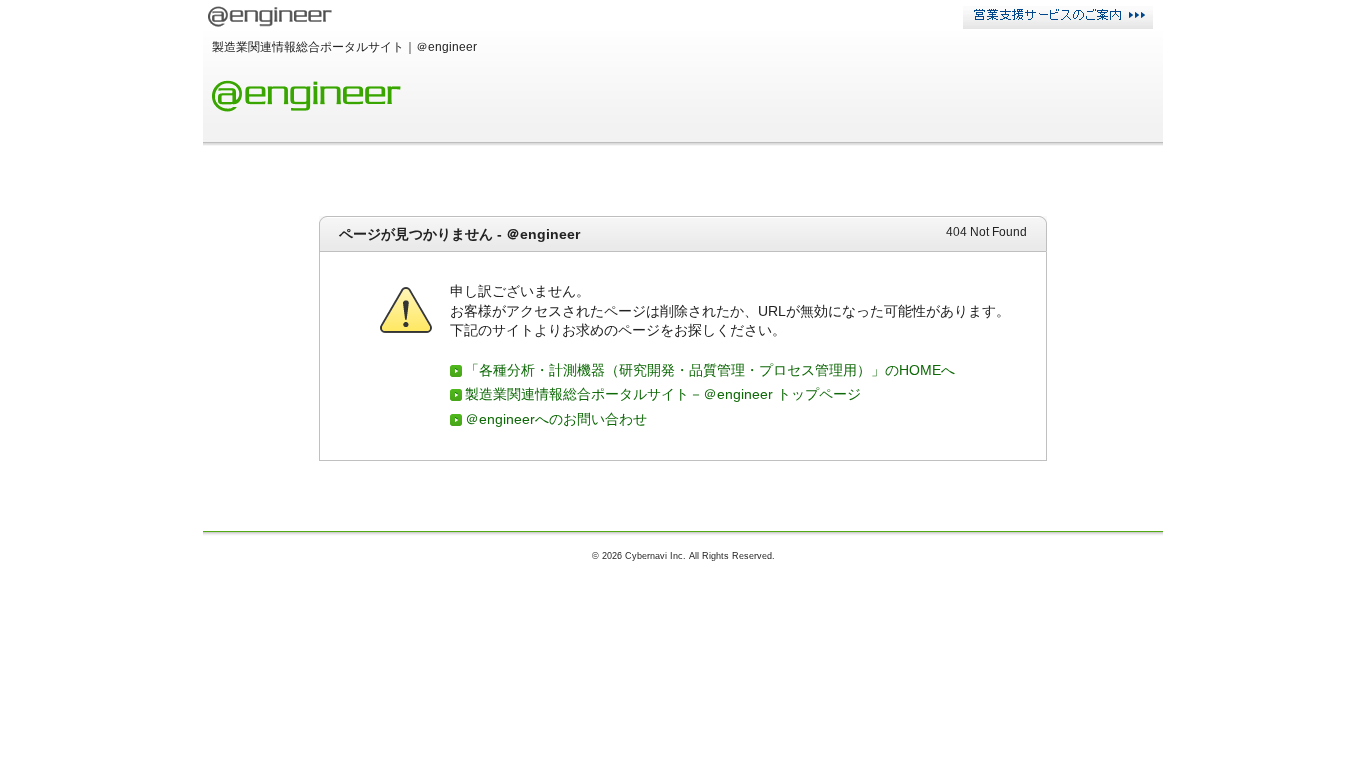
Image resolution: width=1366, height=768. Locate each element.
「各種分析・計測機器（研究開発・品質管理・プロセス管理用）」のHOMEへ (710, 370)
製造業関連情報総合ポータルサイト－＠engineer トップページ (663, 394)
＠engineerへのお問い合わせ (556, 419)
